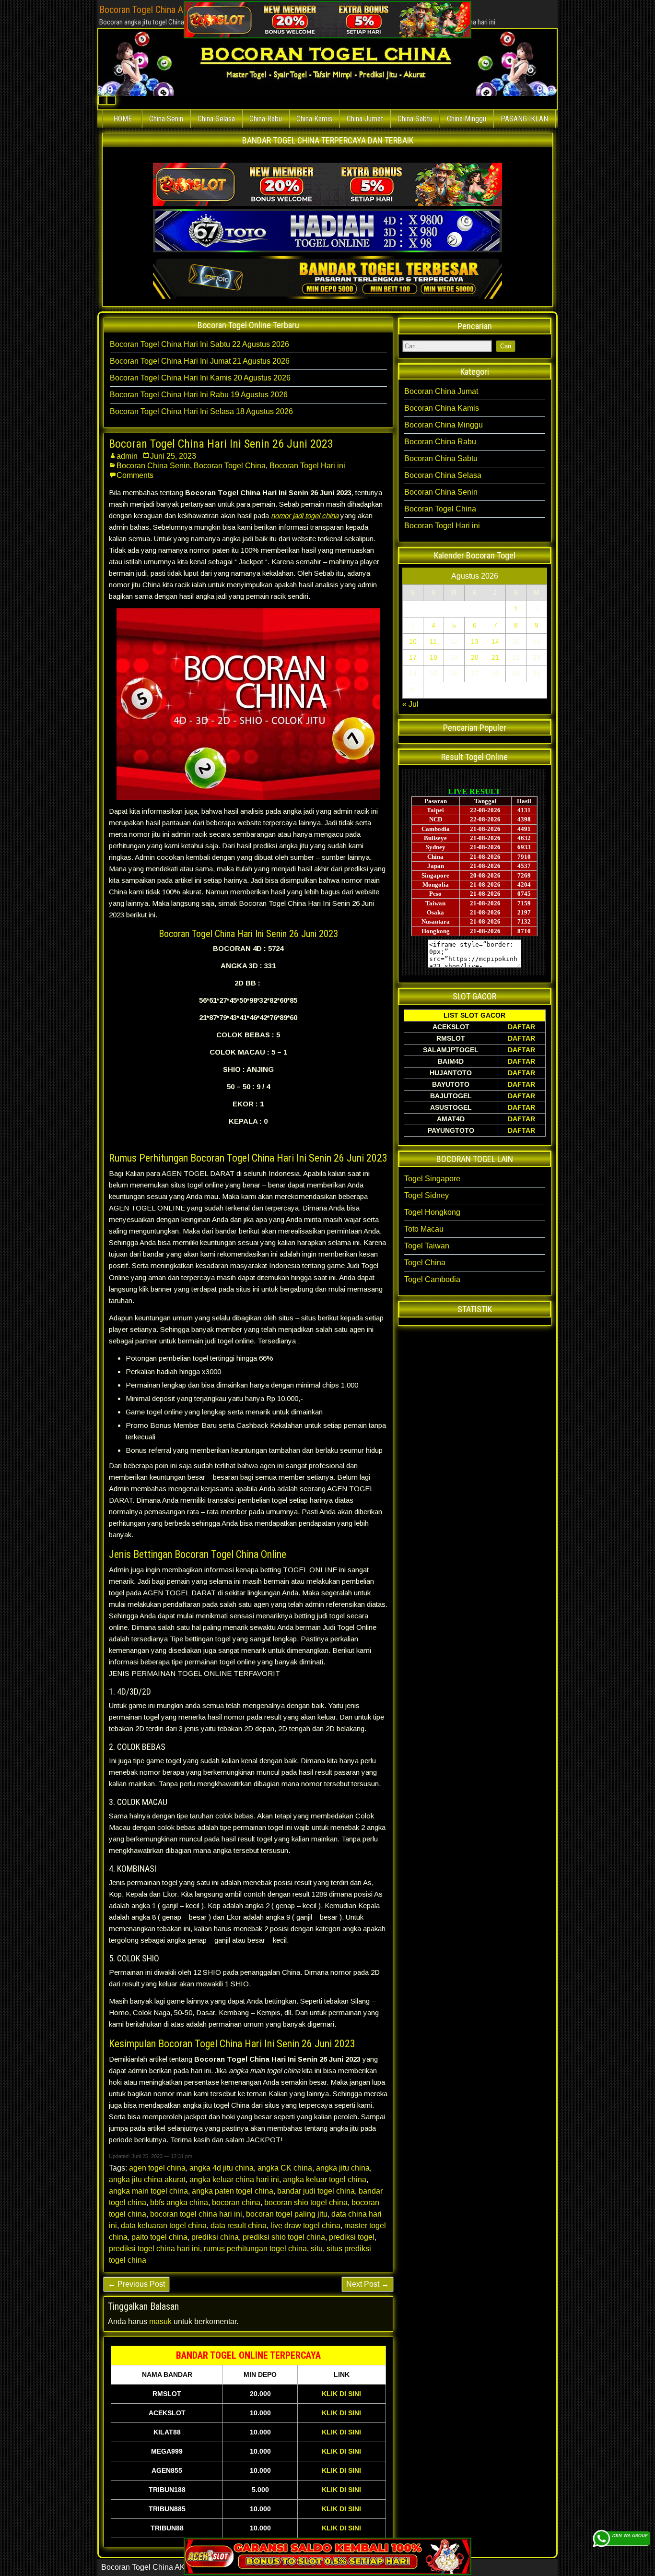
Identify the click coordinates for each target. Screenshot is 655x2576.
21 (495, 657)
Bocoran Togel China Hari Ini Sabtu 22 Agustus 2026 (199, 344)
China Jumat (365, 119)
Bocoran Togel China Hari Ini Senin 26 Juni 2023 (221, 444)
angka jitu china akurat (147, 2179)
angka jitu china (343, 2168)
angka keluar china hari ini (234, 2179)
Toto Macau (424, 1229)
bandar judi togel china (316, 2191)
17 (413, 657)
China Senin (166, 119)
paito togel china (159, 2237)
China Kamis (314, 119)
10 (413, 641)
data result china (239, 2226)
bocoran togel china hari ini (196, 2214)
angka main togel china (148, 2191)
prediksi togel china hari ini (154, 2249)
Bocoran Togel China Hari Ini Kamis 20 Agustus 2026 (200, 378)
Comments (135, 475)
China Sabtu (415, 119)
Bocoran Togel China (230, 466)
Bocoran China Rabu (440, 442)
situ (317, 2249)
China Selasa (216, 119)
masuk (160, 2321)
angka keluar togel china (325, 2179)
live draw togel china (305, 2226)
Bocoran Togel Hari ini (307, 466)
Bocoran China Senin (153, 466)
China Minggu (467, 119)
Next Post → (368, 2284)
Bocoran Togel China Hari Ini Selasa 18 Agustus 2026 (201, 411)
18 (433, 657)
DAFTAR (521, 1027)
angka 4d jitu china (222, 2168)
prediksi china (215, 2237)
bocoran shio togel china (306, 2202)
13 (475, 641)
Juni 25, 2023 (173, 456)
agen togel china (157, 2168)
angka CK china (285, 2168)
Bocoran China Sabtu (441, 458)
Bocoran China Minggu (444, 425)
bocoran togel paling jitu (287, 2214)
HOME (123, 119)
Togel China (425, 1263)
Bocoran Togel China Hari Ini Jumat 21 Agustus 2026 (200, 361)
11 (433, 641)
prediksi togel (352, 2237)
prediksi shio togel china (284, 2237)
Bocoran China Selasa (443, 475)
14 (495, 641)
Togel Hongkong (432, 1212)
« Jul (410, 704)
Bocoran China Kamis (442, 408)
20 (475, 657)
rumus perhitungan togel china (255, 2249)
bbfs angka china (179, 2202)
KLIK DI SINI (341, 2394)
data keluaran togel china (164, 2226)
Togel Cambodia (432, 1279)
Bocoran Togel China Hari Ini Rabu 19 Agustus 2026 (199, 395)
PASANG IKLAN (524, 119)
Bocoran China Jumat (441, 391)
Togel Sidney (427, 1195)
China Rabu (266, 119)
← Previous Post (136, 2284)
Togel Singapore (432, 1179)
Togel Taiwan (427, 1246)
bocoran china (236, 2202)
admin (127, 456)
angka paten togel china (233, 2191)
